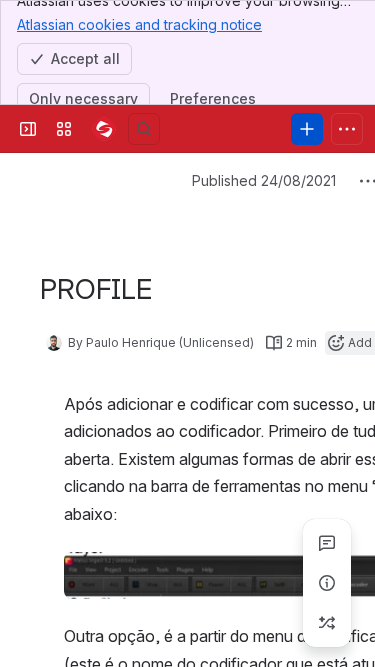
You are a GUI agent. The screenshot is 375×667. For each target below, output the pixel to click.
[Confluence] (104, 129)
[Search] (144, 129)
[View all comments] (327, 543)
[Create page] (327, 623)
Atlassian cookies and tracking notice (139, 24)
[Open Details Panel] (327, 583)
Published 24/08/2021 (264, 180)
